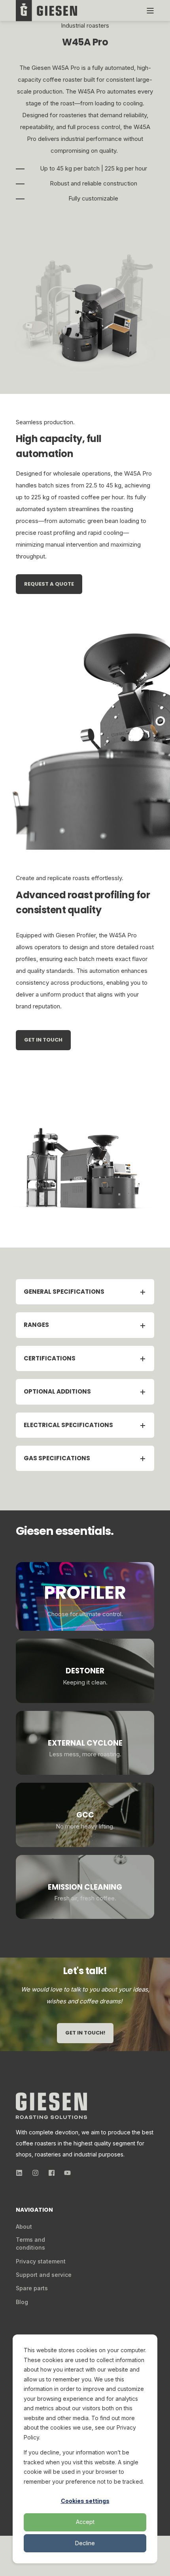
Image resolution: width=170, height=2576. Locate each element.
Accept (85, 2522)
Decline (85, 2543)
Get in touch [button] (43, 1040)
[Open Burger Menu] (150, 11)
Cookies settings (85, 2501)
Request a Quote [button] (49, 584)
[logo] (51, 2106)
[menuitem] (24, 2227)
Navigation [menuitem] (34, 2210)
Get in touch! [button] (85, 2033)
